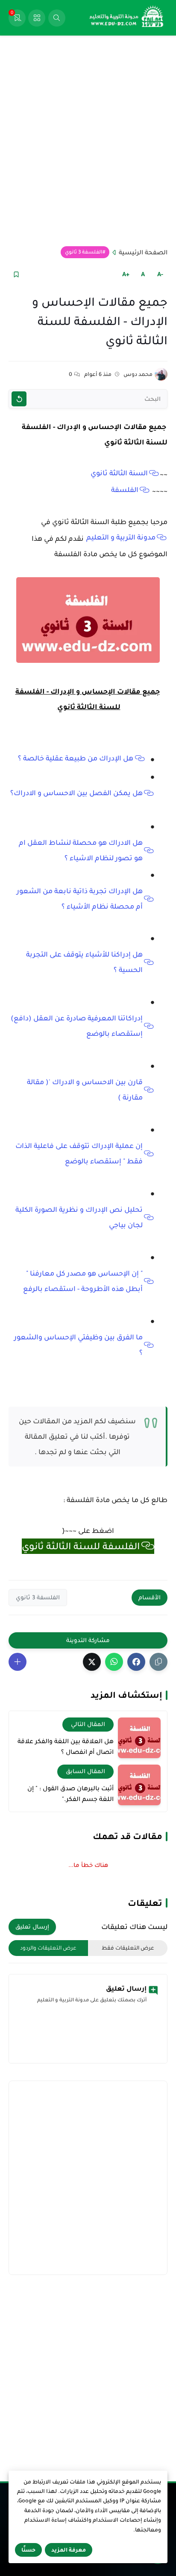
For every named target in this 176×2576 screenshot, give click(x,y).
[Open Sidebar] (37, 18)
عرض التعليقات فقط (128, 1948)
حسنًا (28, 2550)
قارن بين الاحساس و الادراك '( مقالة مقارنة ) (85, 1090)
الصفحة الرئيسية (143, 252)
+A (126, 274)
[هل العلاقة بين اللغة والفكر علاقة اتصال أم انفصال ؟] (139, 1738)
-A (160, 274)
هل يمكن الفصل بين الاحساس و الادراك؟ (76, 793)
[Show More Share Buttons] (18, 1662)
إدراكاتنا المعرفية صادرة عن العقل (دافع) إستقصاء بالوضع (77, 1026)
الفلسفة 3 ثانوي (84, 252)
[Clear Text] (19, 399)
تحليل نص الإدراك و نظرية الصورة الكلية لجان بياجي (79, 1217)
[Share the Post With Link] (158, 1662)
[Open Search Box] (57, 18)
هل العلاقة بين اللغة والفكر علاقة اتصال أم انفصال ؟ (66, 1747)
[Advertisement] (88, 141)
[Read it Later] (16, 274)
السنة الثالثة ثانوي (119, 473)
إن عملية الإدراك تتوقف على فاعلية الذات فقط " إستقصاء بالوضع (79, 1154)
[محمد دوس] (161, 374)
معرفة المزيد (69, 2550)
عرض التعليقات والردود (48, 1948)
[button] (136, 1662)
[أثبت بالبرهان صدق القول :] (139, 1785)
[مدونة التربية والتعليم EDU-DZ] (127, 18)
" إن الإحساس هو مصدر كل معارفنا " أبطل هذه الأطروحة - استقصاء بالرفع (83, 1281)
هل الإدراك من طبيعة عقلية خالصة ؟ (76, 758)
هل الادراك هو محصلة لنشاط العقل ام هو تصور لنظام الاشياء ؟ (81, 850)
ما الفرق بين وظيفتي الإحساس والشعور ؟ (78, 1345)
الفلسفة (125, 490)
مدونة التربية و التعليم (121, 537)
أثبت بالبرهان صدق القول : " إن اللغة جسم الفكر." (70, 1794)
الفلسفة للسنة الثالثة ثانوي (81, 1546)
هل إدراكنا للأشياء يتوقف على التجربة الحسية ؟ (84, 962)
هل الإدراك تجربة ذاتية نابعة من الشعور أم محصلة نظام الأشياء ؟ (80, 899)
